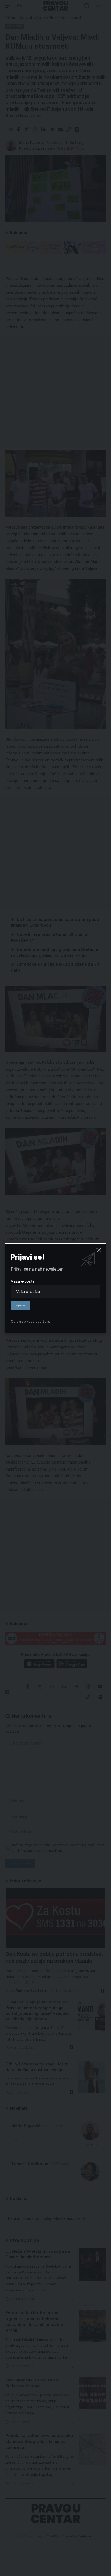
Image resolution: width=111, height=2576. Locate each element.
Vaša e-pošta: (23, 1281)
